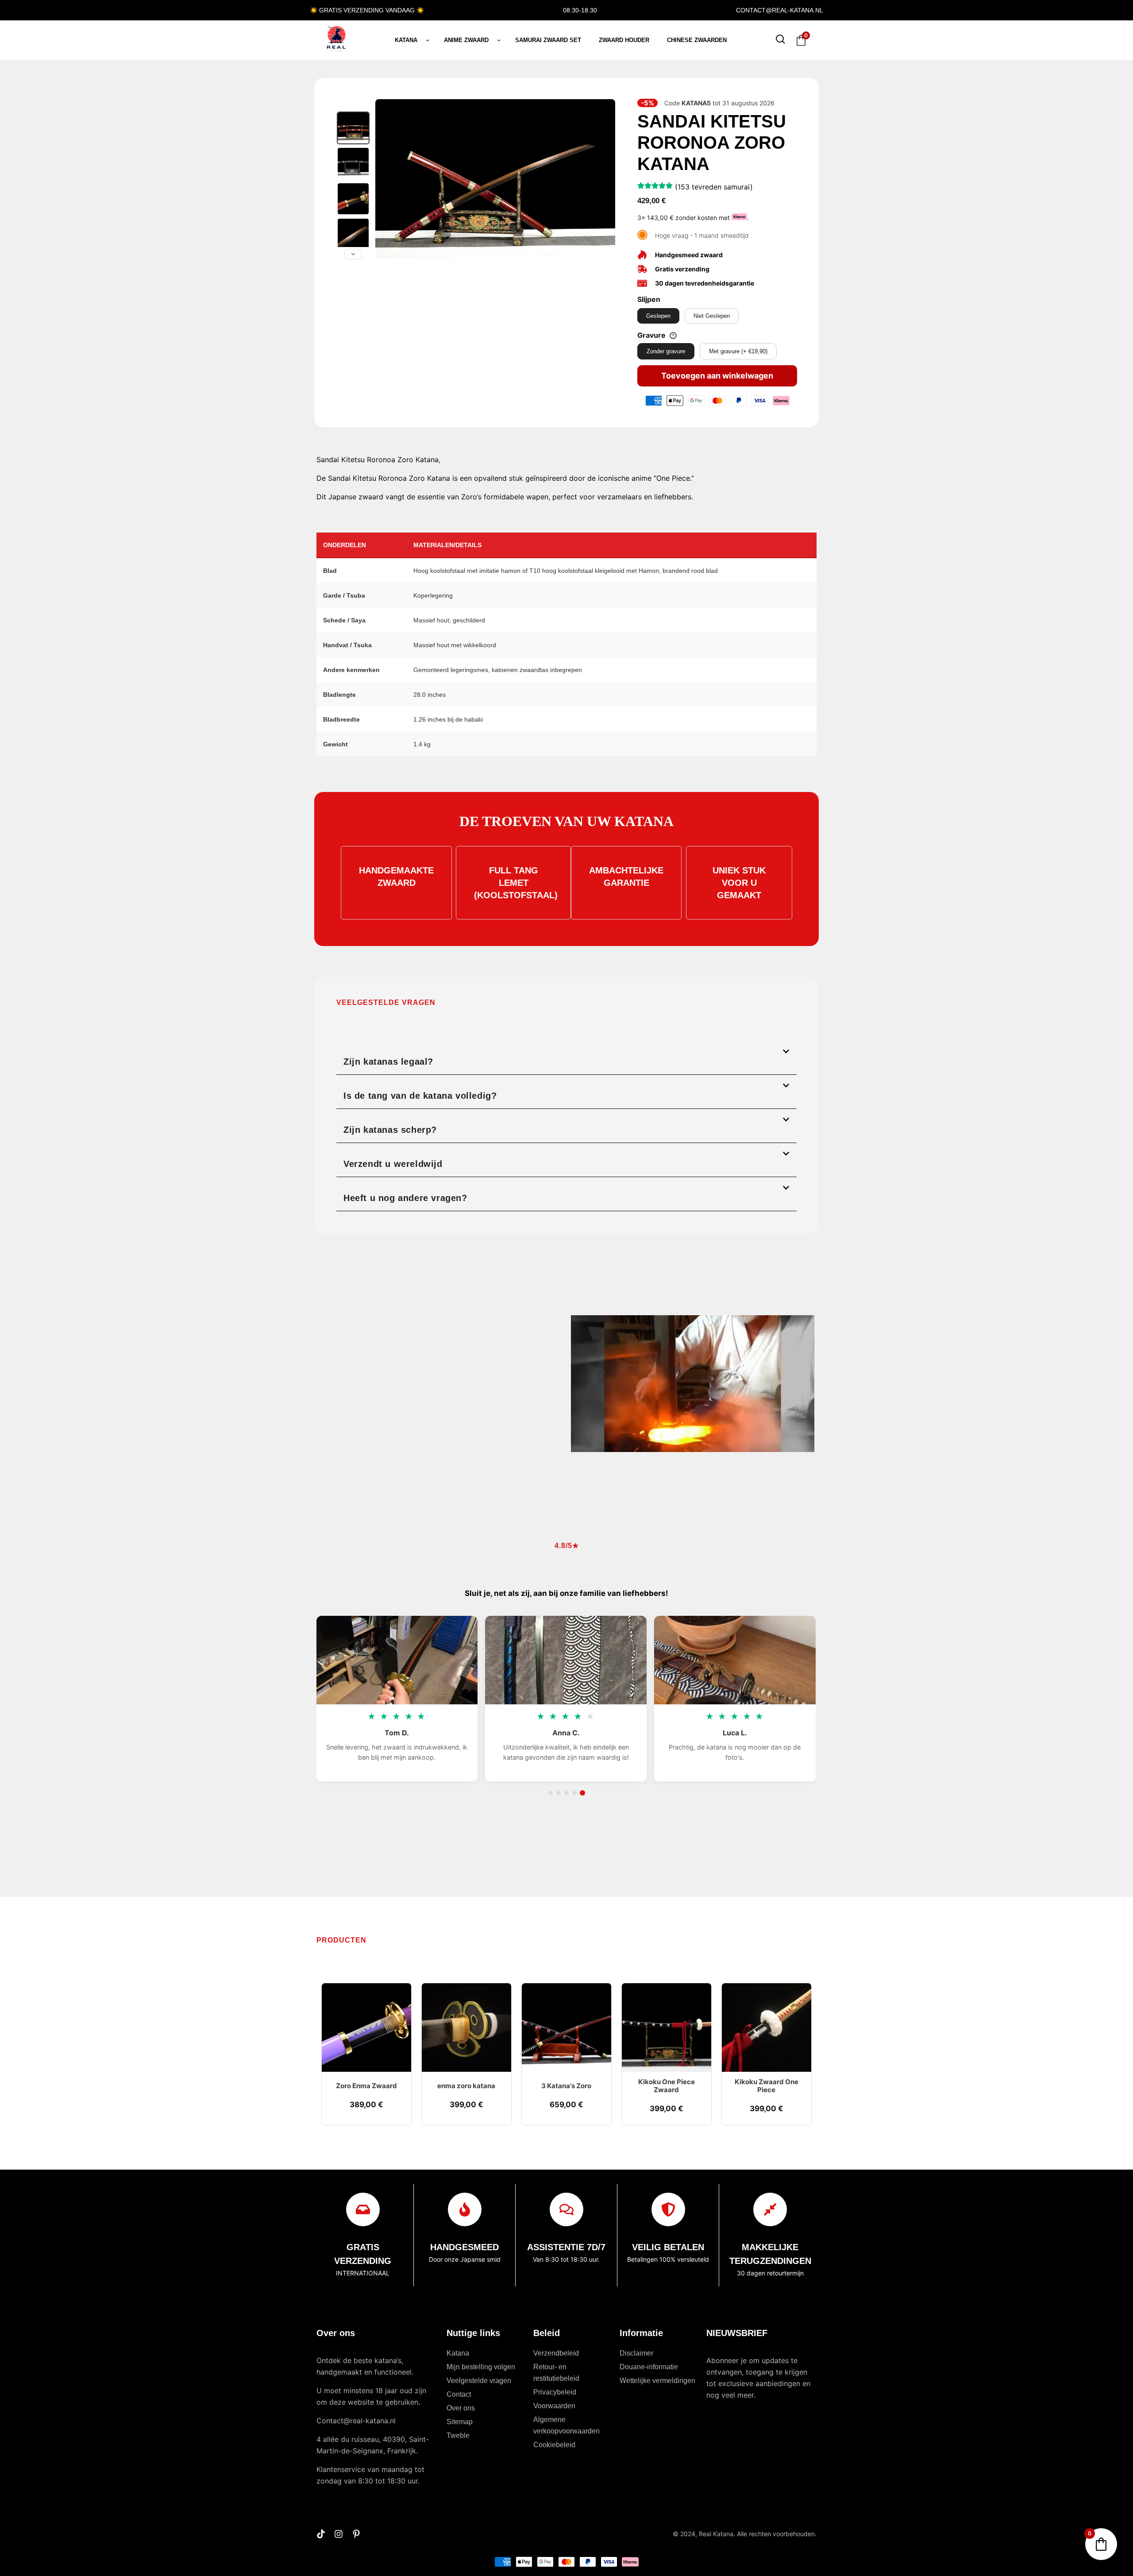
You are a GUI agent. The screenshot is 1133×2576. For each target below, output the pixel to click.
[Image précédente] (387, 179)
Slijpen (649, 299)
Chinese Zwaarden (697, 40)
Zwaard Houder (624, 40)
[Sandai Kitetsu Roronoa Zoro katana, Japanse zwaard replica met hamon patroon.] (353, 234)
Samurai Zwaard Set (548, 40)
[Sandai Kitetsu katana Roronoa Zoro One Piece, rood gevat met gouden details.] (353, 199)
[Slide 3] (566, 1793)
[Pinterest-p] (356, 2534)
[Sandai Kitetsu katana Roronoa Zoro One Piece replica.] (353, 163)
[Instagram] (339, 2534)
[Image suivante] (604, 179)
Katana (406, 40)
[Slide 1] (551, 1793)
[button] (566, 1058)
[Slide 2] (559, 1793)
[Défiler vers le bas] (353, 254)
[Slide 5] (582, 1793)
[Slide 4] (574, 1793)
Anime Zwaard (466, 40)
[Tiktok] (321, 2534)
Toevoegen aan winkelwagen (717, 376)
